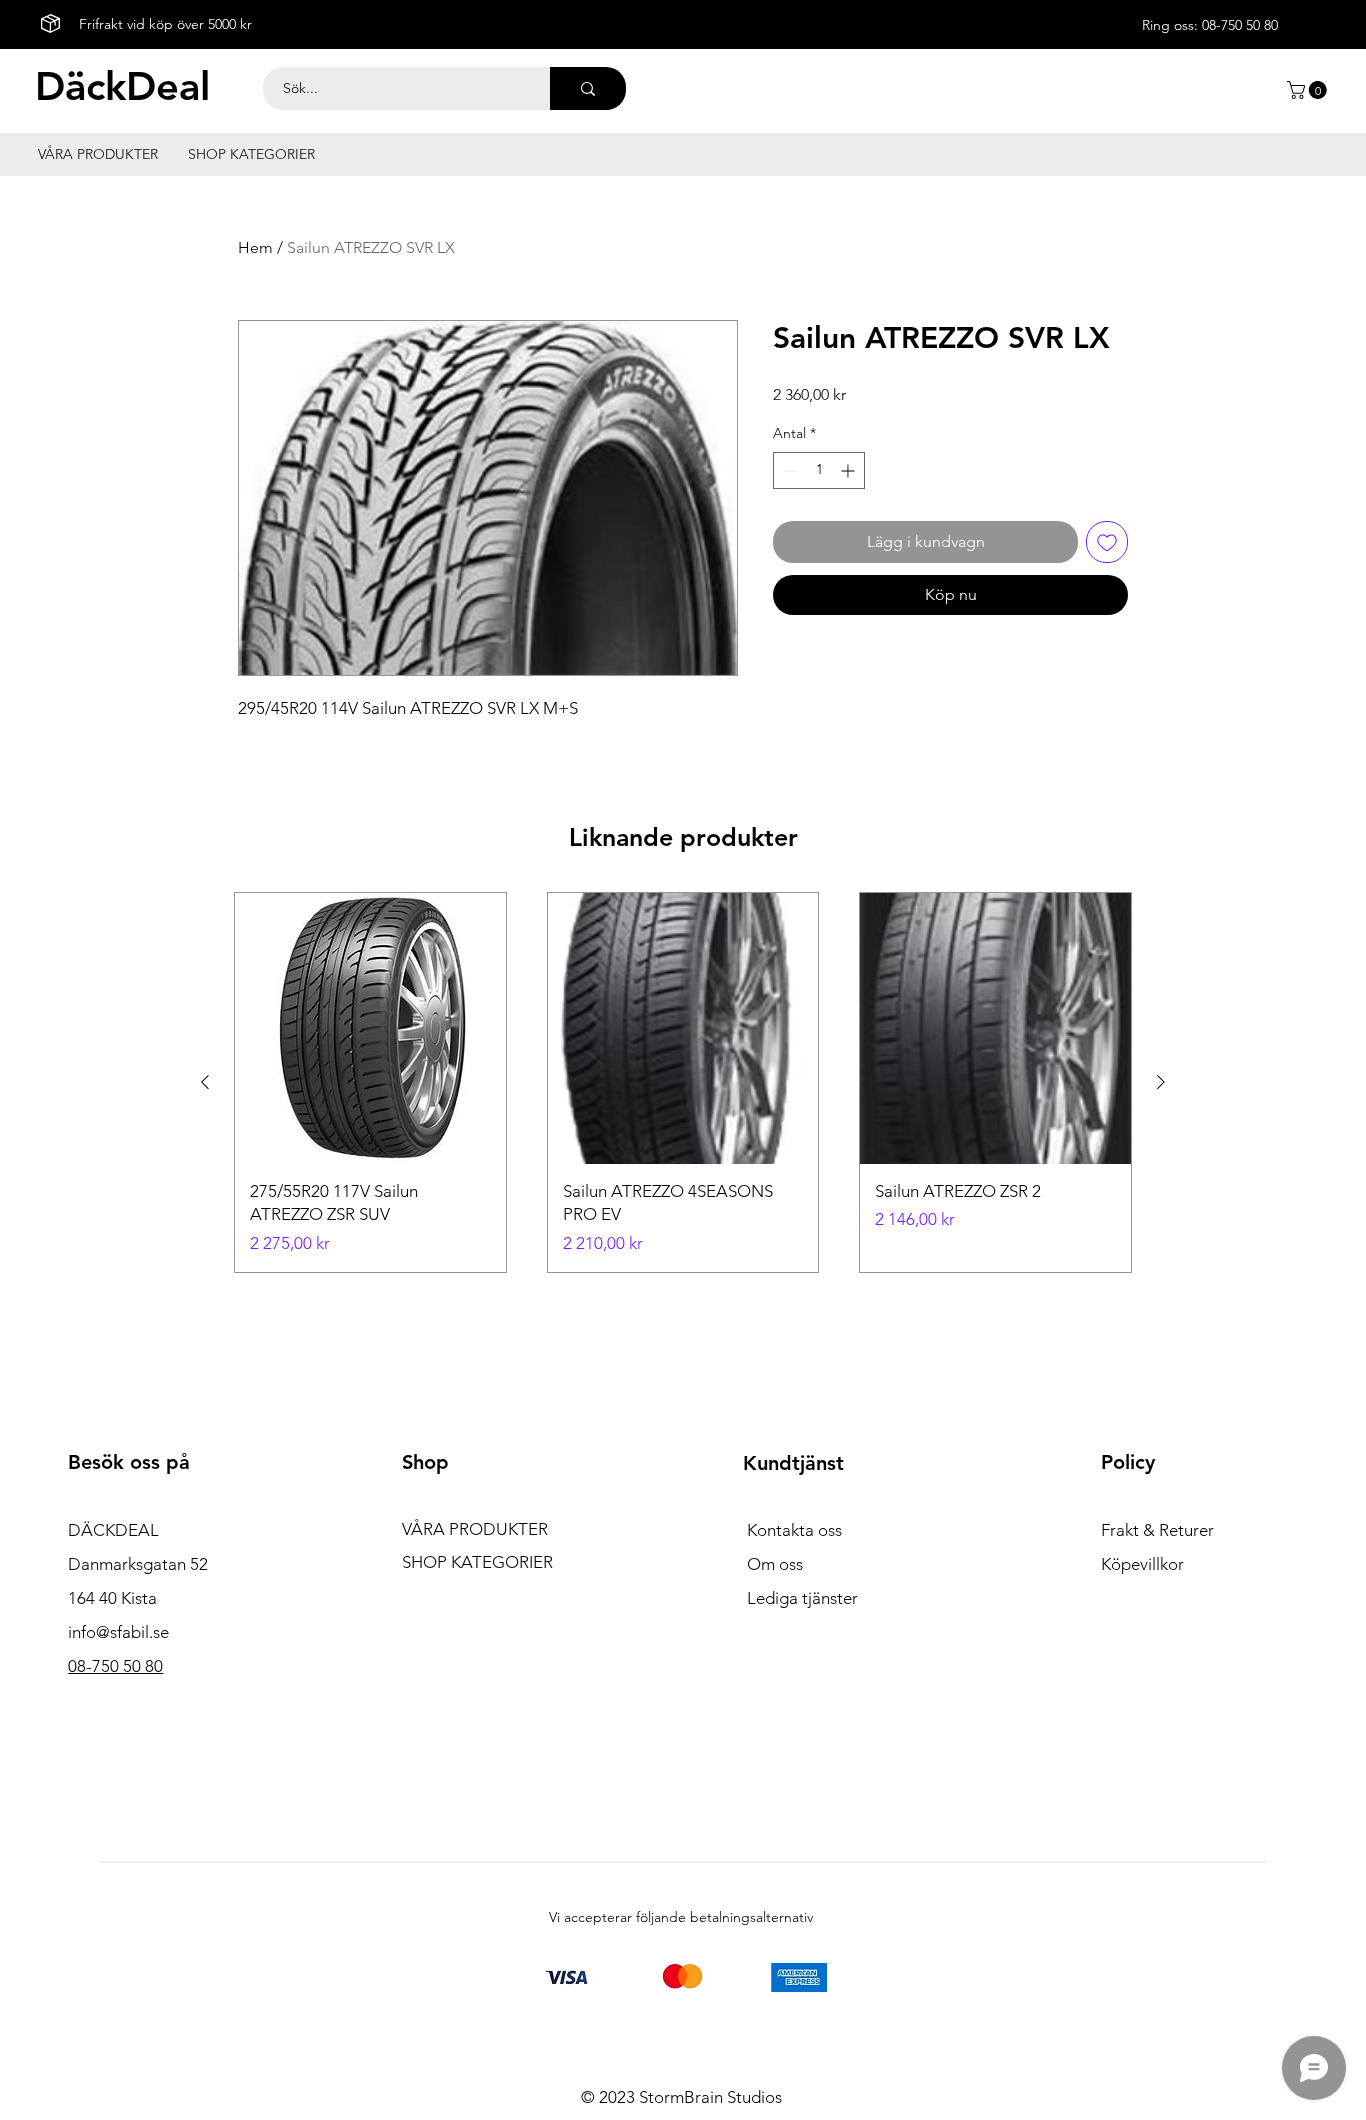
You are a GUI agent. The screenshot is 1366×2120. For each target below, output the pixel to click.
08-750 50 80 (1240, 25)
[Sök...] (588, 88)
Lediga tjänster (802, 1598)
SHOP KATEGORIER (477, 1562)
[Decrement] (788, 470)
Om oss (775, 1564)
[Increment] (849, 470)
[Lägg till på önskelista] (1107, 542)
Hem (255, 247)
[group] (683, 1082)
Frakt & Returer (1157, 1530)
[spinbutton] (819, 470)
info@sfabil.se (118, 1632)
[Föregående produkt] (205, 1082)
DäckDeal (122, 86)
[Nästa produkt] (1161, 1082)
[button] (1309, 90)
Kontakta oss (794, 1530)
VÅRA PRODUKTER (475, 1529)
